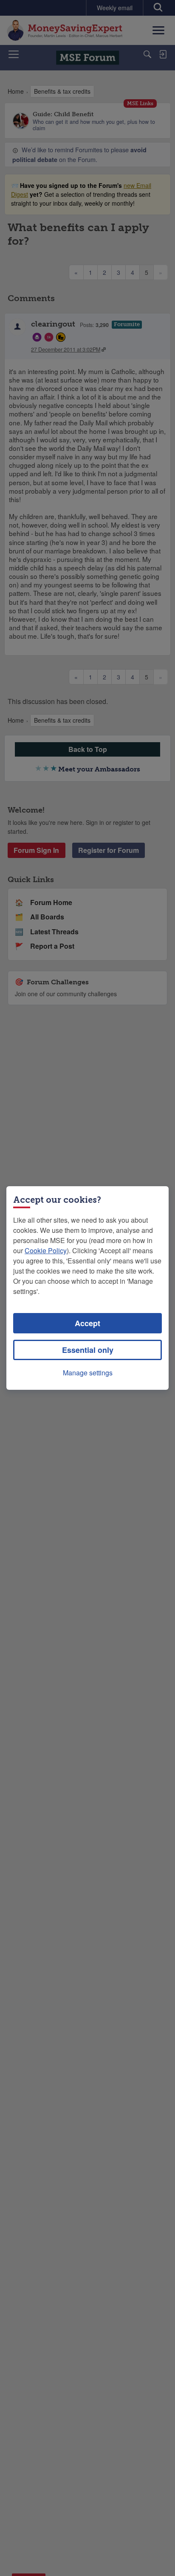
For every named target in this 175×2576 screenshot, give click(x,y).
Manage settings (88, 1373)
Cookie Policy (46, 1250)
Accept (87, 1323)
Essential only (88, 1350)
